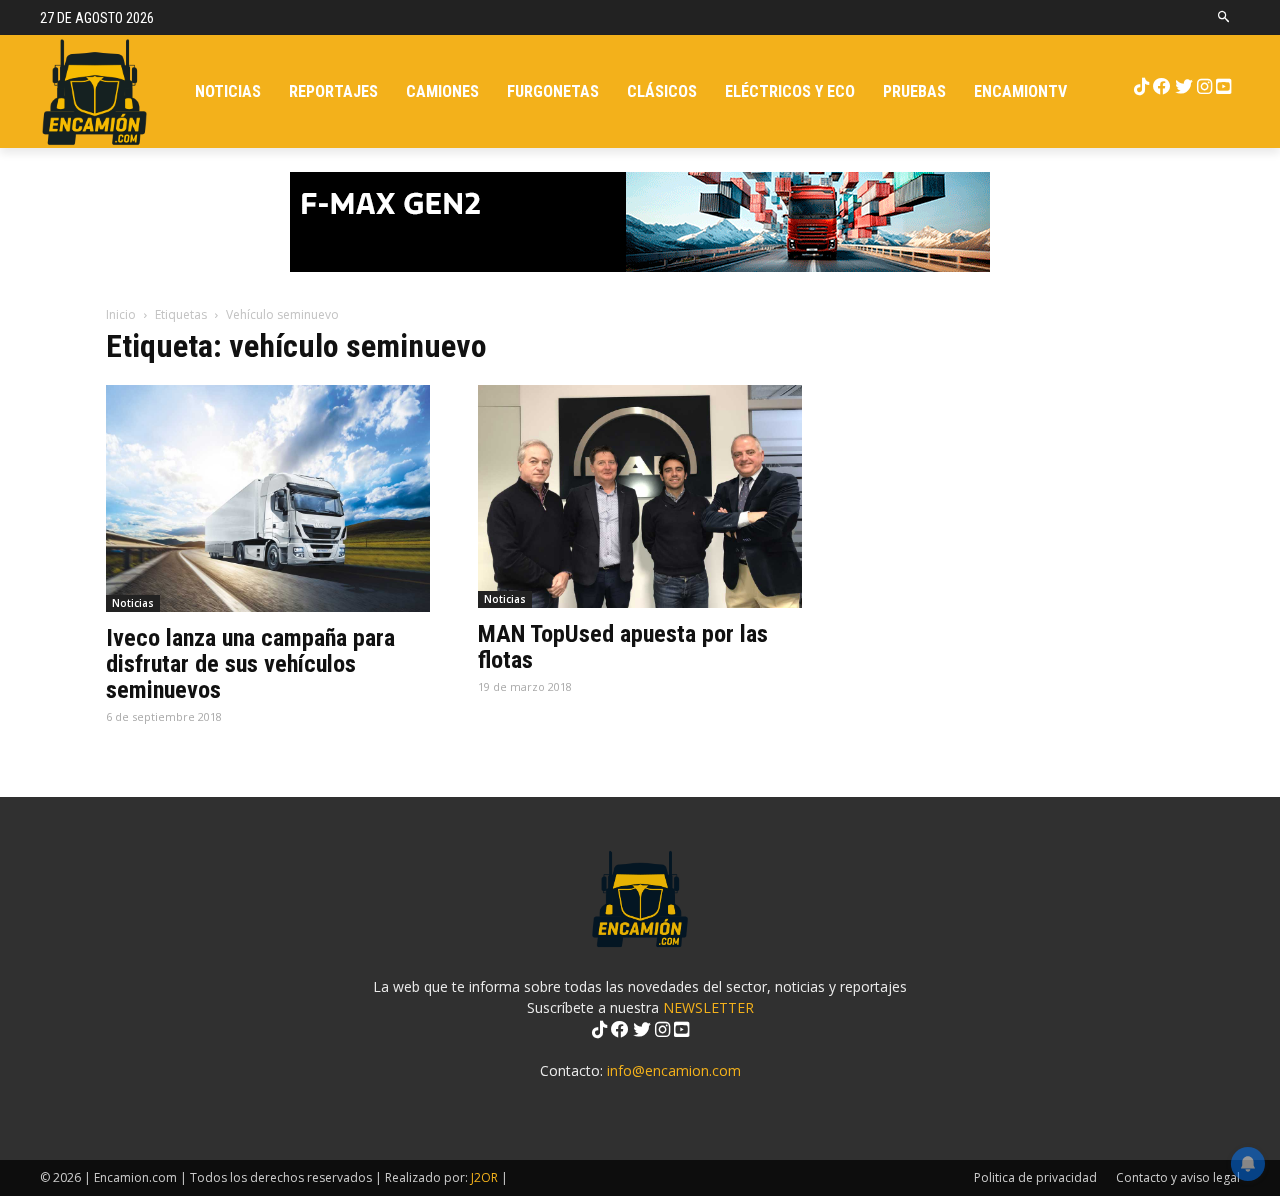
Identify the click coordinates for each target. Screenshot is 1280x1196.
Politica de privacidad (1035, 1177)
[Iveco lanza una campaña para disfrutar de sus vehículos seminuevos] (268, 498)
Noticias (133, 603)
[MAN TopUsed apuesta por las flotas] (640, 496)
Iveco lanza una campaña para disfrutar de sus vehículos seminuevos (250, 664)
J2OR (484, 1177)
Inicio (121, 314)
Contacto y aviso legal (1178, 1177)
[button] (1224, 17)
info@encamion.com (674, 1070)
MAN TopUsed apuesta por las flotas (623, 647)
